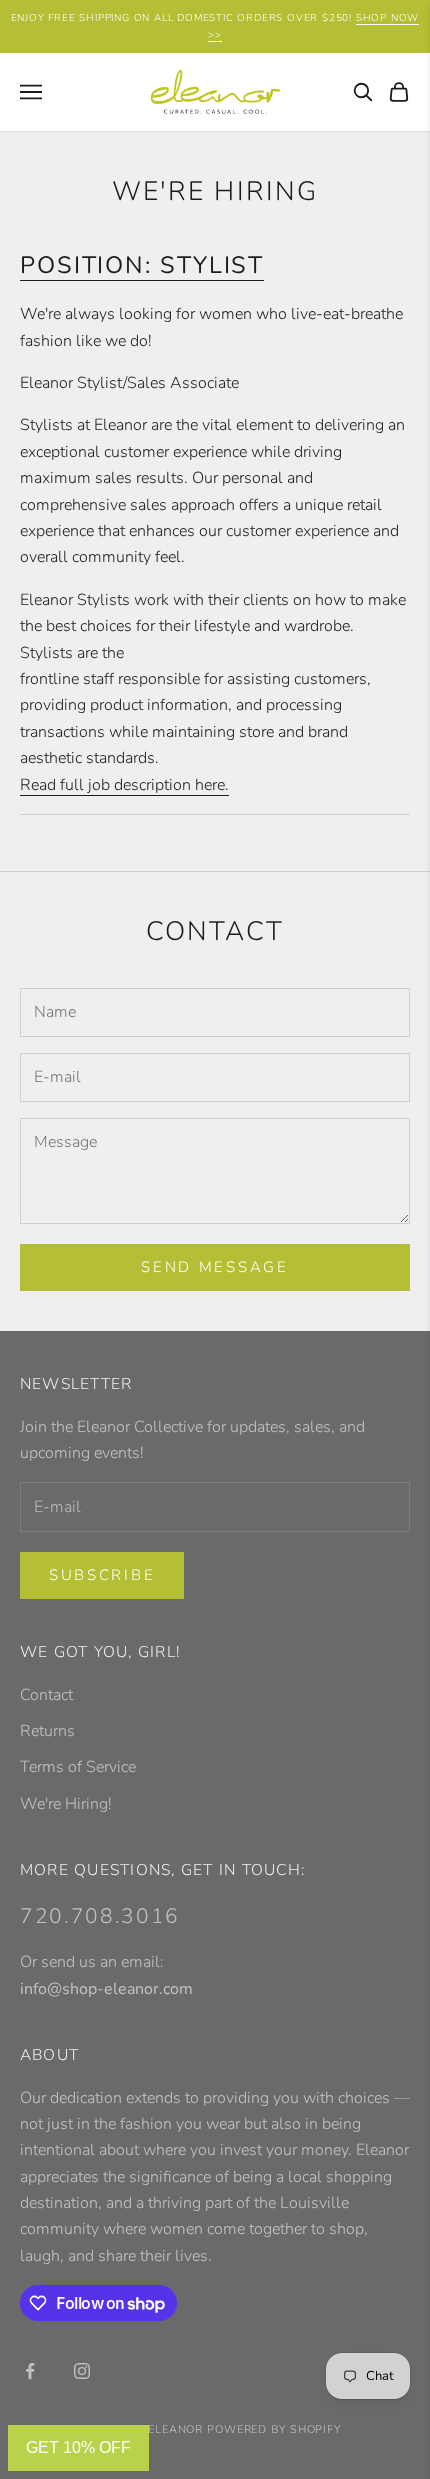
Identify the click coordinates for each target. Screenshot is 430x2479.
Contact (46, 1695)
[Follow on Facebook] (30, 2371)
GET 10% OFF (78, 2447)
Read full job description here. (124, 785)
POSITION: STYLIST (142, 265)
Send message (214, 1267)
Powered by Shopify (274, 2429)
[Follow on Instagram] (82, 2371)
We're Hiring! (66, 1804)
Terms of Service (78, 1767)
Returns (47, 1731)
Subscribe (102, 1575)
